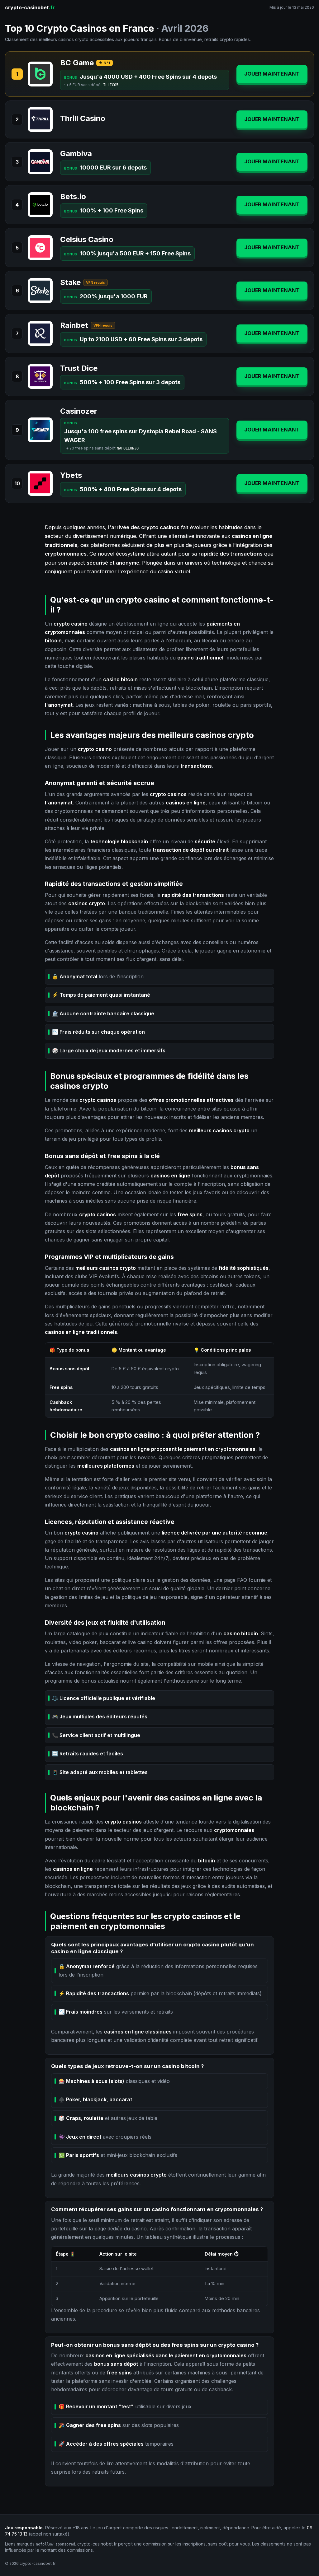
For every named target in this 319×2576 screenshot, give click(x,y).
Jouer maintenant (272, 74)
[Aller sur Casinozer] (40, 430)
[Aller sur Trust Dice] (40, 376)
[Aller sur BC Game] (40, 74)
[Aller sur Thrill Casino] (40, 119)
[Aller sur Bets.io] (40, 205)
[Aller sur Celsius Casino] (40, 248)
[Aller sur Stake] (40, 291)
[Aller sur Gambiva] (40, 162)
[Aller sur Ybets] (40, 483)
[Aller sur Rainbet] (40, 333)
